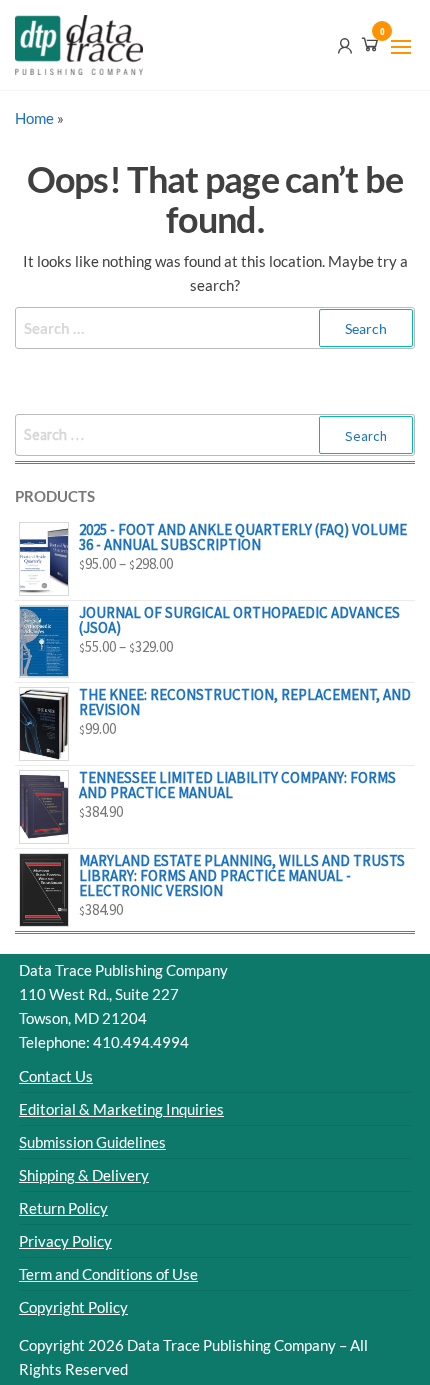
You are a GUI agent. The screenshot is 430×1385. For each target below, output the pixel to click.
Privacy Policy (65, 1241)
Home (34, 118)
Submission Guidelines (92, 1142)
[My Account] (345, 44)
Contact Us (56, 1076)
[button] (401, 47)
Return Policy (63, 1208)
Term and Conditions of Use (108, 1274)
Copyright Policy (73, 1307)
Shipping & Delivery (84, 1175)
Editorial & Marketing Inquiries (121, 1109)
